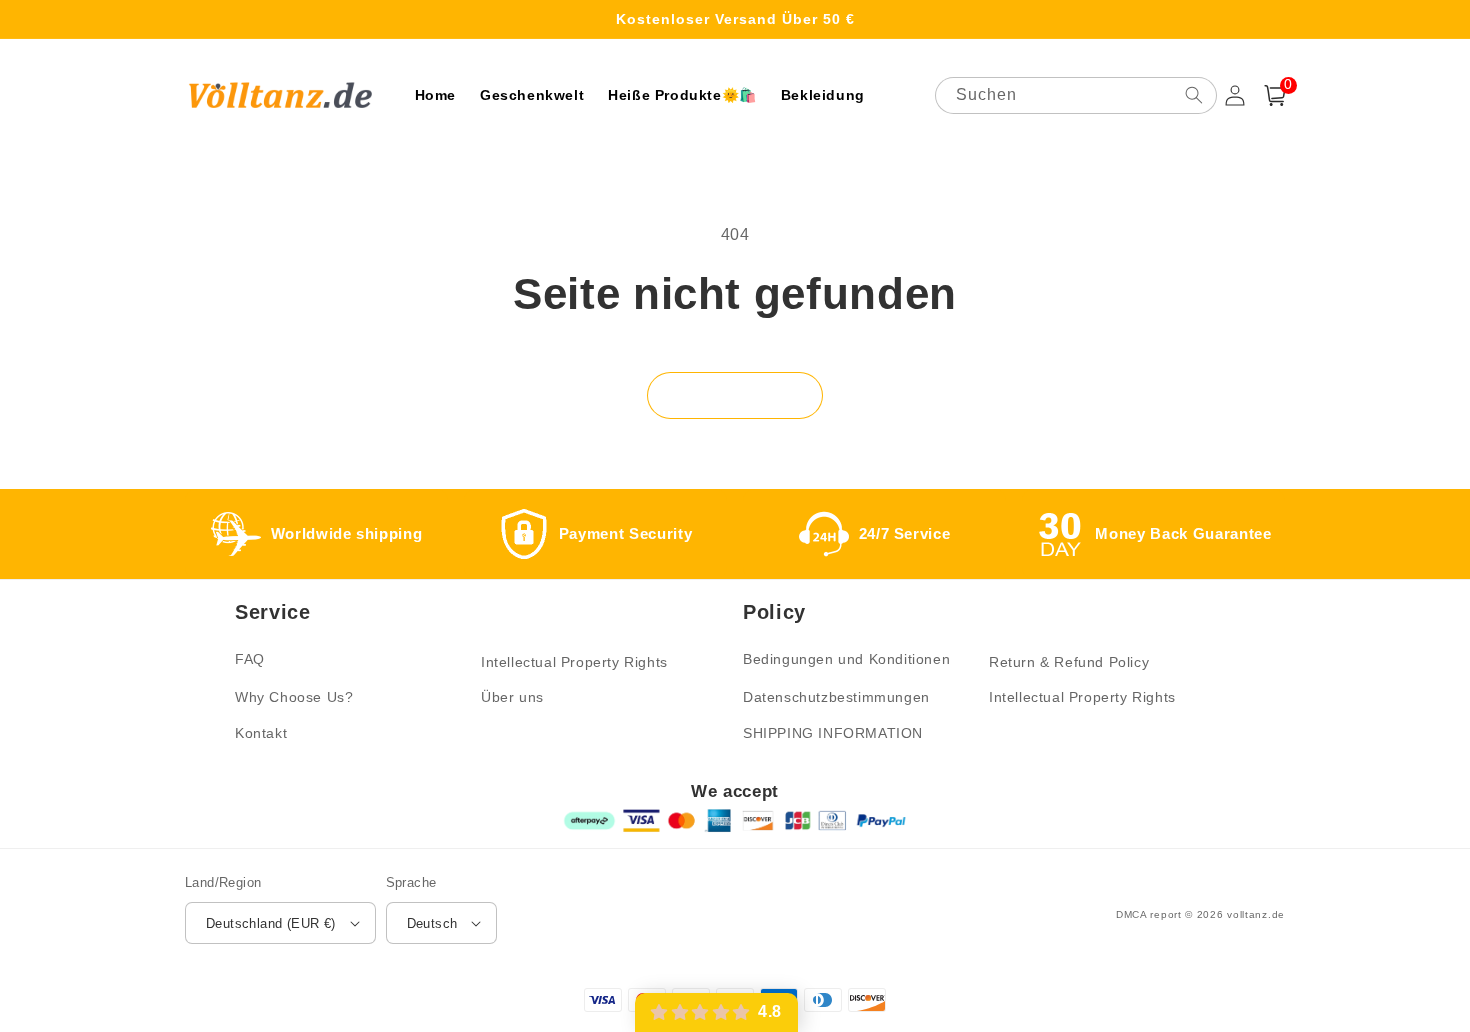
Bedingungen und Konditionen (846, 659)
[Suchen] (1194, 95)
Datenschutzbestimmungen (836, 697)
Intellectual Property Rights (574, 662)
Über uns (512, 697)
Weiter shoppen (735, 394)
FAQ (250, 659)
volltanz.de (1256, 914)
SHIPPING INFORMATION (833, 733)
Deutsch (432, 923)
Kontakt (261, 733)
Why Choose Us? (294, 697)
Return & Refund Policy (1069, 662)
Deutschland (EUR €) (271, 923)
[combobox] (1076, 95)
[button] (1275, 95)
